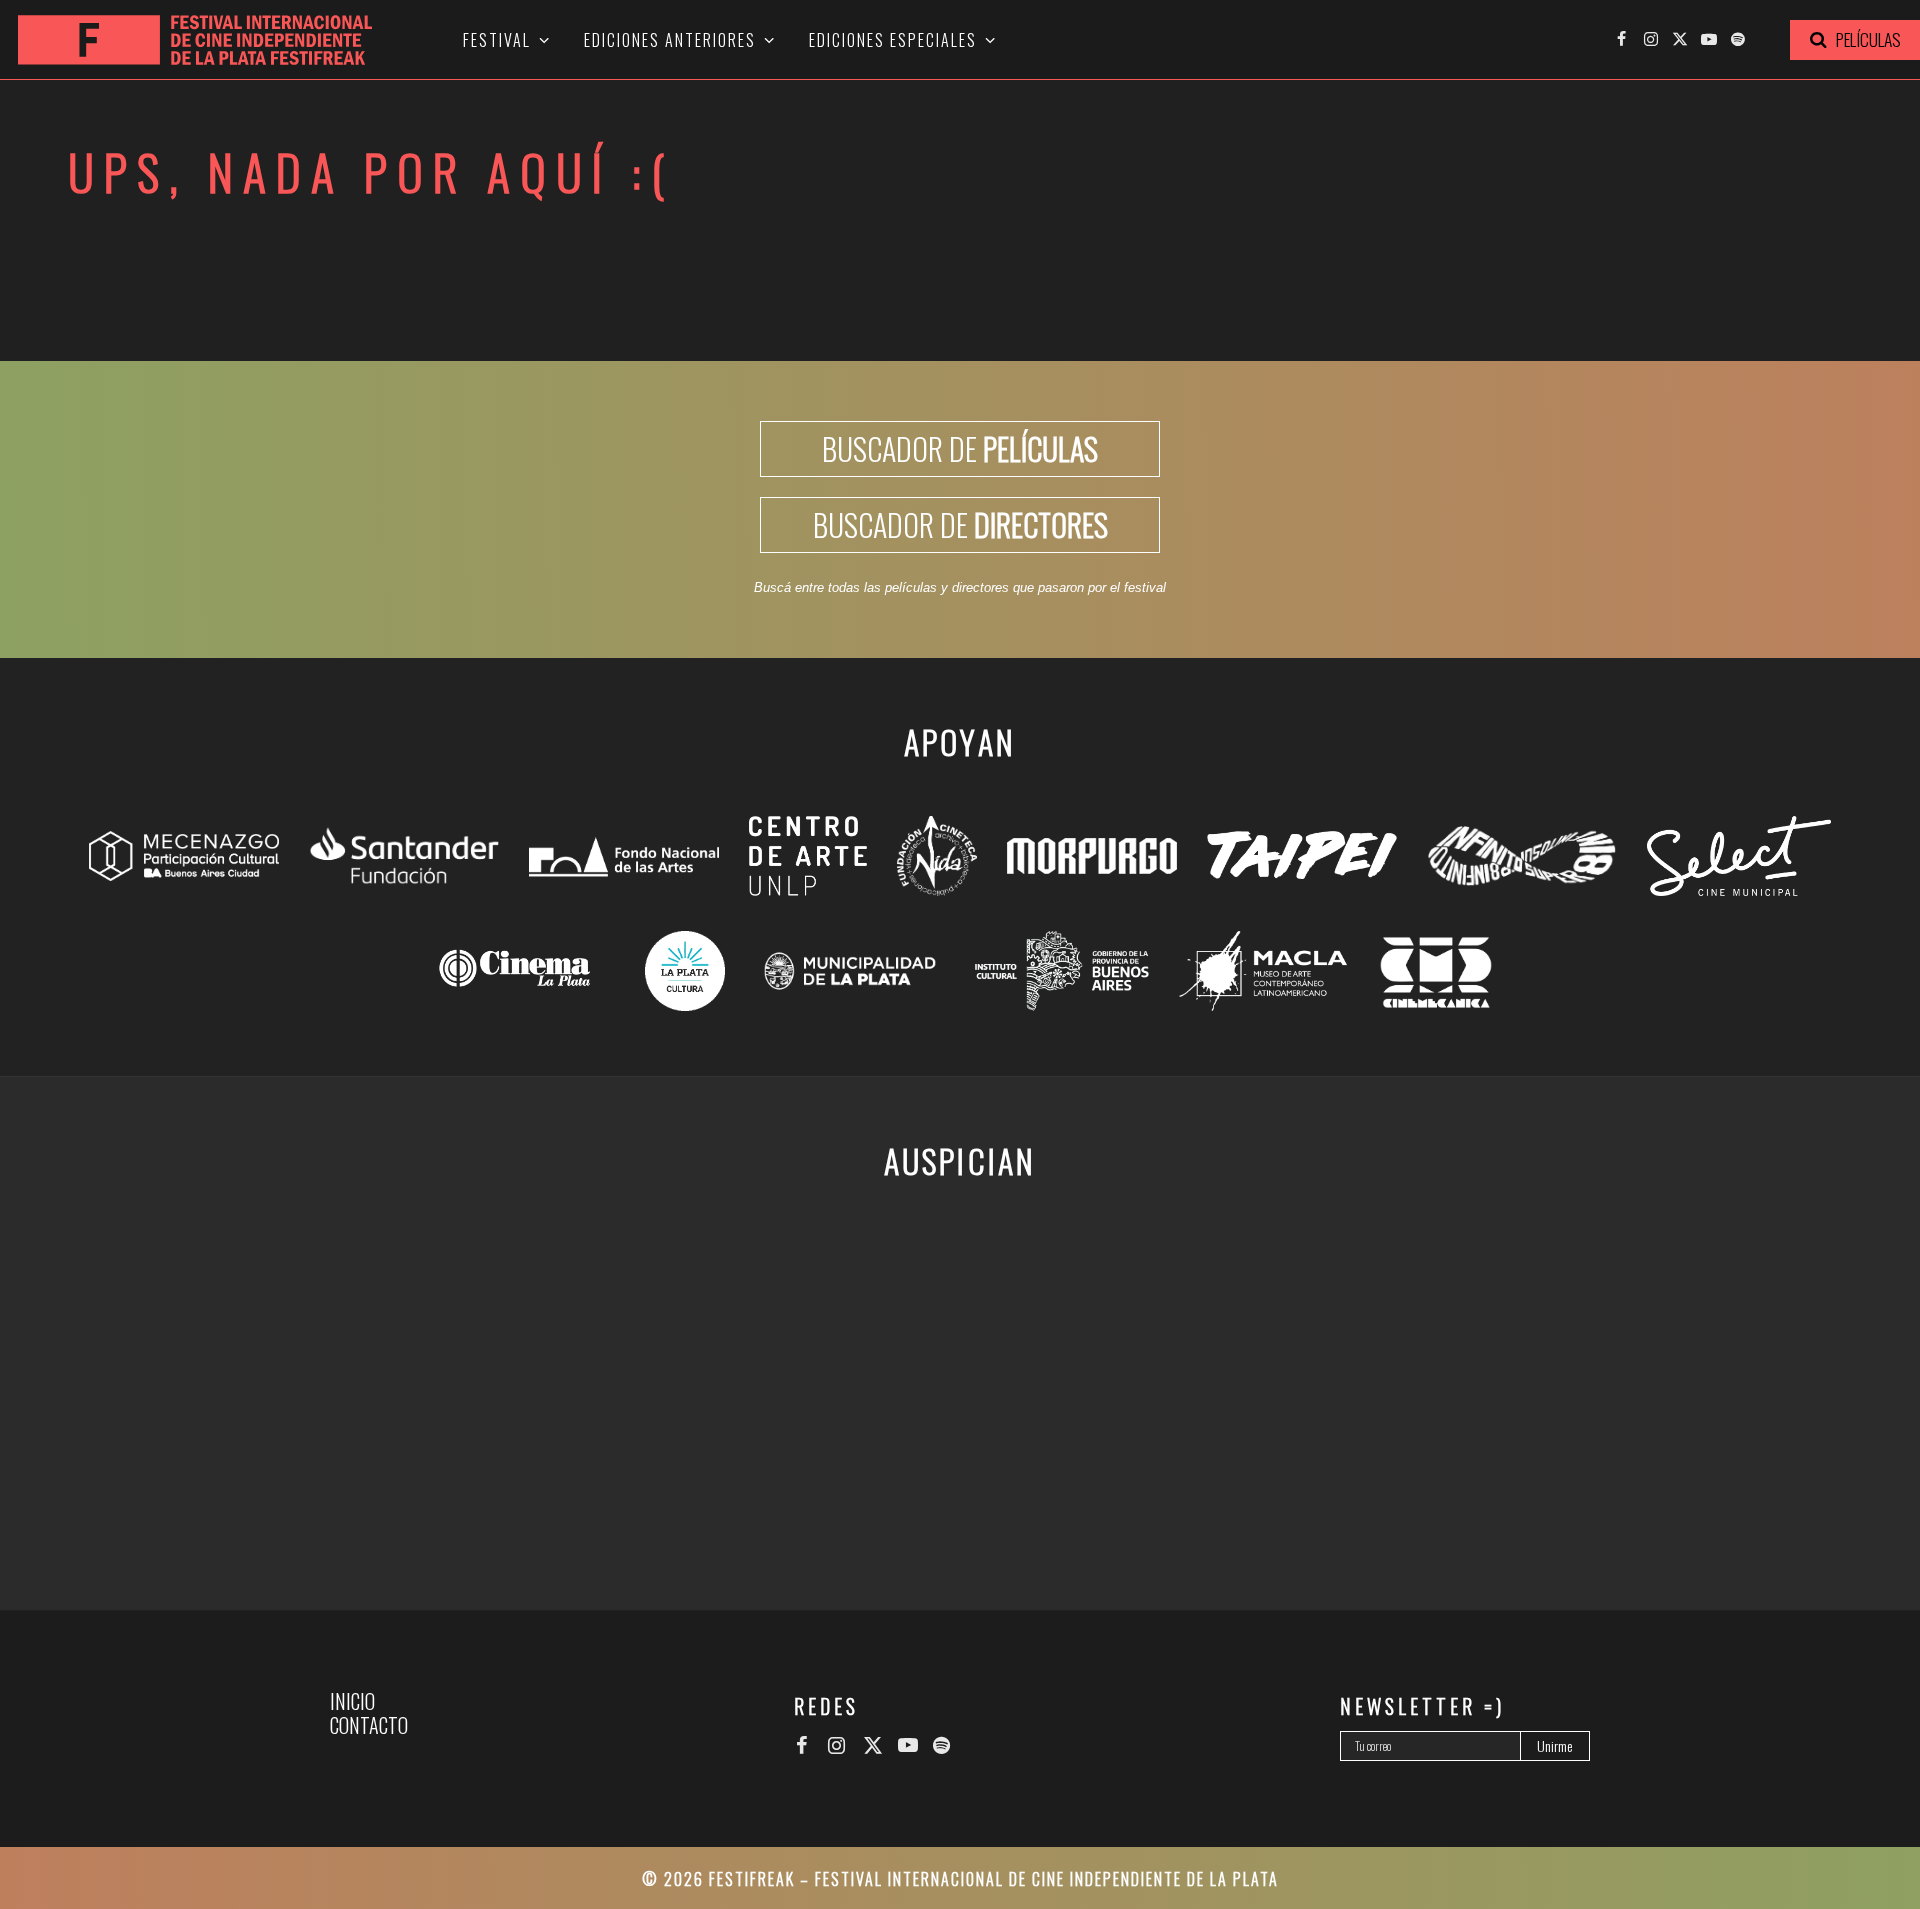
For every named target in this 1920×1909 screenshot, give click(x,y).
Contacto (369, 1725)
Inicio (352, 1701)
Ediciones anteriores (670, 40)
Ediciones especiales (893, 40)
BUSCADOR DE (960, 448)
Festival (497, 40)
